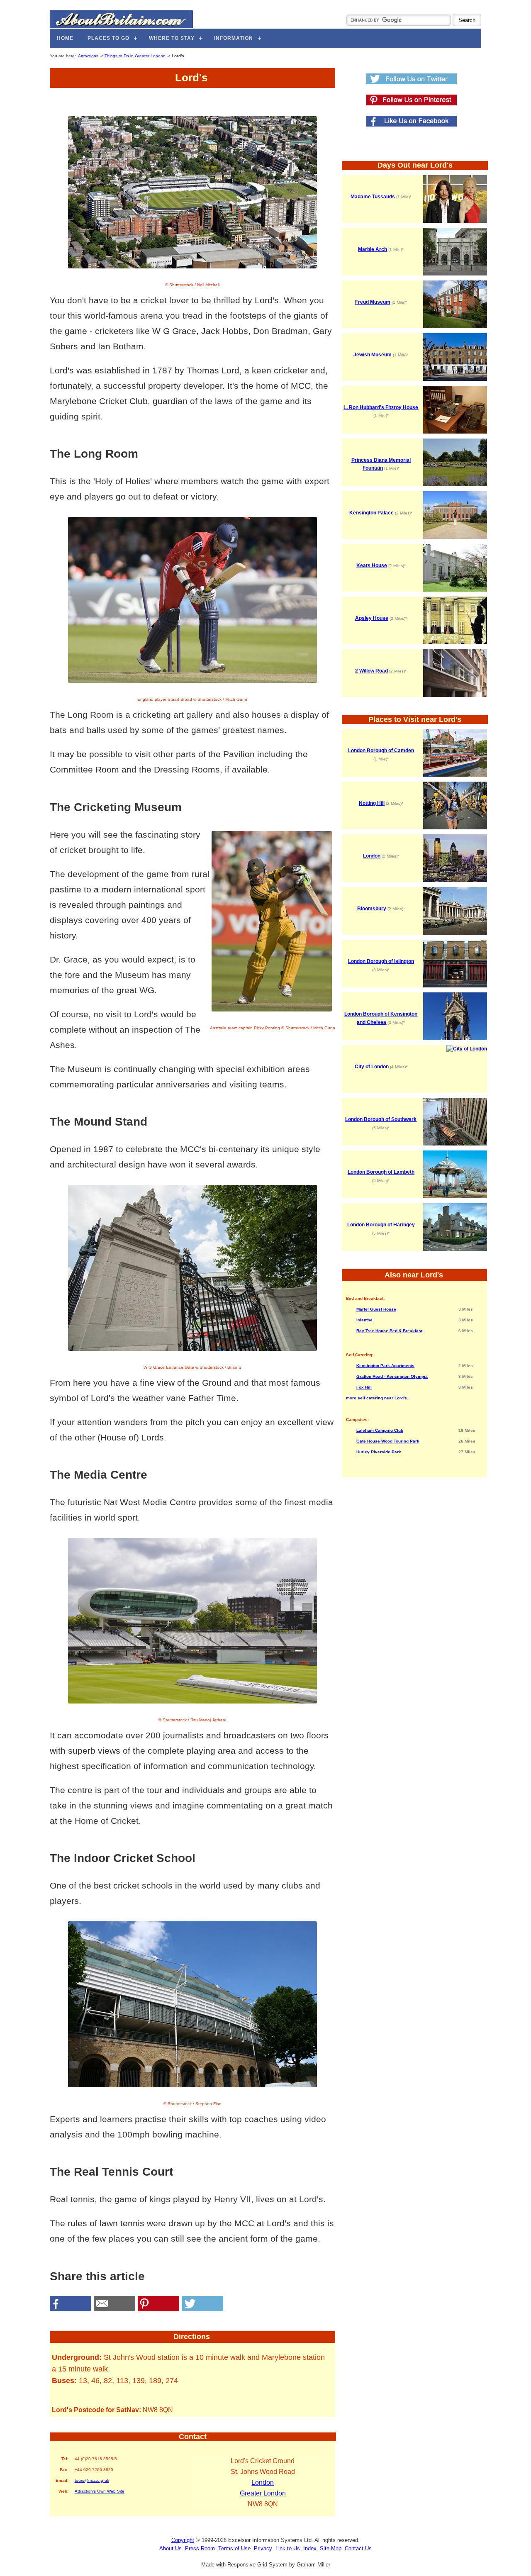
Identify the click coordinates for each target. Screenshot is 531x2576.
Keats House (372, 565)
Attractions (88, 56)
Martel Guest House (376, 1309)
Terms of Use (234, 2548)
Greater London (263, 2493)
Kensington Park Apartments (385, 1366)
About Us (171, 2548)
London (263, 2482)
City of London (372, 1067)
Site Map (331, 2548)
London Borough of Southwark (381, 1119)
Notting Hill (372, 803)
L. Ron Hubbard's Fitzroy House (381, 407)
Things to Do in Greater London (135, 56)
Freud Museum (373, 302)
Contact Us (358, 2548)
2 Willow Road (371, 671)
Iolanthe (364, 1320)
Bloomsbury (372, 909)
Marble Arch (373, 249)
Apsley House (372, 618)
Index (310, 2548)
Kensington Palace (371, 513)
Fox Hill (364, 1387)
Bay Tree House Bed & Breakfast (389, 1331)
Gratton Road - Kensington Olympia (392, 1376)
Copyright (183, 2540)
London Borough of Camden (381, 751)
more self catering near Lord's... (378, 1398)
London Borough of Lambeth (381, 1172)
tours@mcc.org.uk (92, 2480)
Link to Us (288, 2548)
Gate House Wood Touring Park (388, 1441)
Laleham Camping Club (380, 1430)
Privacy (263, 2548)
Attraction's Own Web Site (100, 2491)
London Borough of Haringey (381, 1225)
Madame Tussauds (373, 197)
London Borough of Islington (381, 961)
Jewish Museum (373, 355)
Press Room (200, 2548)
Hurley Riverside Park (379, 1452)
